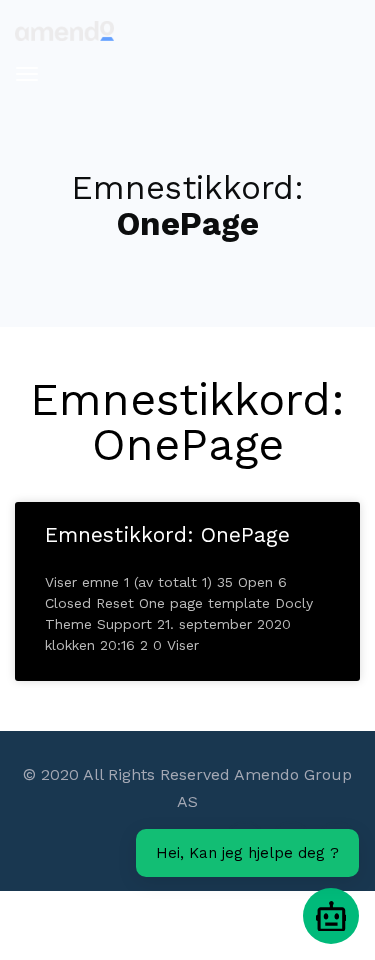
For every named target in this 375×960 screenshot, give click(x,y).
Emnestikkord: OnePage (167, 534)
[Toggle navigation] (27, 74)
